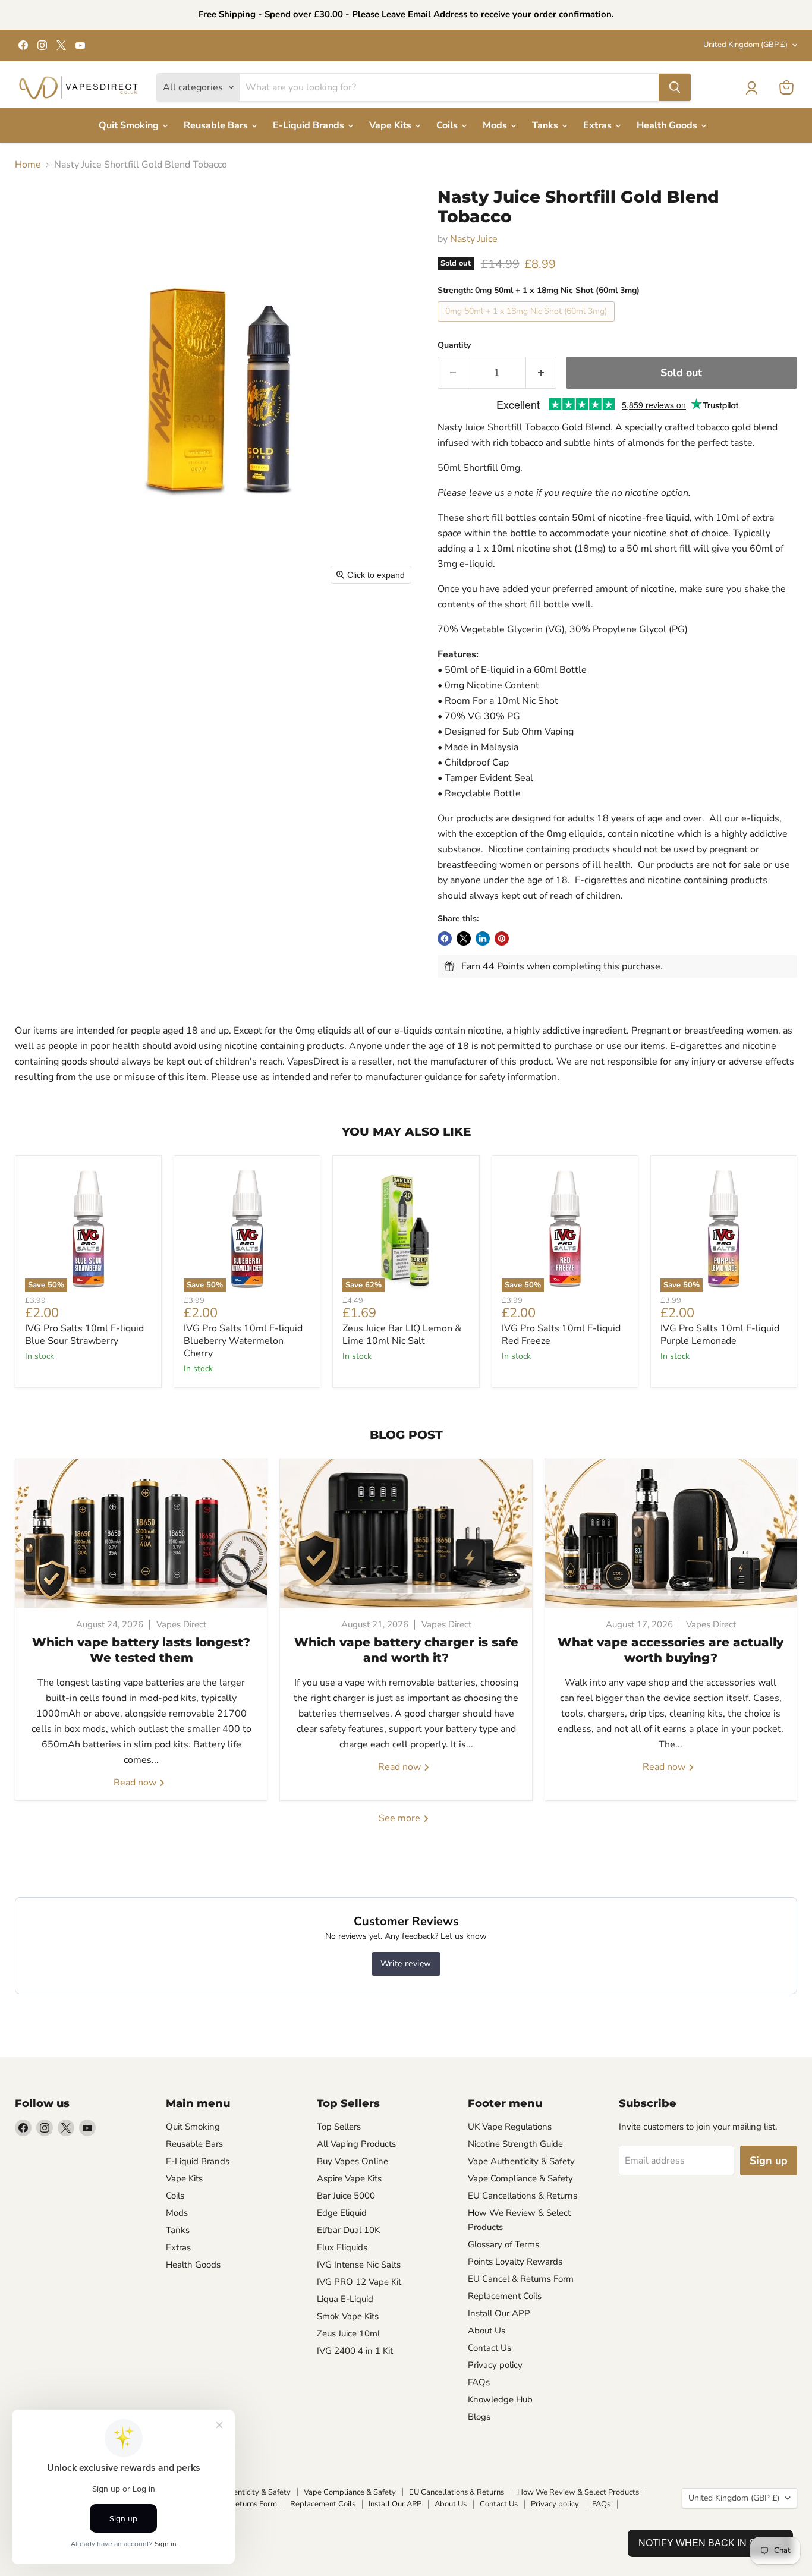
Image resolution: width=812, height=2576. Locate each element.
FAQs (479, 2382)
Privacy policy (495, 2365)
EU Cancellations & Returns (523, 2196)
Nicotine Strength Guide (515, 2144)
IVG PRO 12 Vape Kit (359, 2282)
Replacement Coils (505, 2296)
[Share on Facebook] (445, 939)
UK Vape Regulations (510, 2127)
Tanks (546, 125)
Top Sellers (339, 2127)
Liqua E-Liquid (345, 2299)
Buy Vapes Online (353, 2161)
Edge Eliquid (342, 2213)
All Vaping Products (356, 2144)
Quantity (454, 345)
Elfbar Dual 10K (348, 2230)
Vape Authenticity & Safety (521, 2161)
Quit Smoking (130, 125)
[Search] (675, 87)
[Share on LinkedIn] (483, 939)
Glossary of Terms (503, 2244)
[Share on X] (464, 939)
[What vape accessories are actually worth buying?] (671, 1533)
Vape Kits (391, 125)
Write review (406, 1964)
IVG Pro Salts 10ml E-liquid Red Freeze (561, 1335)
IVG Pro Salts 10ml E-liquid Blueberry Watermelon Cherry (243, 1341)
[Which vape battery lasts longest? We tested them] (141, 1533)
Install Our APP (499, 2313)
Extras (599, 125)
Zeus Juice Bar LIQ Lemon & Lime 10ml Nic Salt (402, 1335)
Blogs (479, 2417)
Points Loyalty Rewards (515, 2262)
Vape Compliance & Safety (520, 2178)
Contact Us (490, 2348)
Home (28, 165)
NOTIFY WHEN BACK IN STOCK (710, 2543)
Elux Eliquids (342, 2247)
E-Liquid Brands (310, 125)
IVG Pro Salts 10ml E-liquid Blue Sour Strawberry (84, 1335)
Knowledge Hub (500, 2399)
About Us (487, 2331)
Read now (136, 1783)
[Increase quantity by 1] (541, 373)
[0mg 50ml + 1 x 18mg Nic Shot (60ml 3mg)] (528, 325)
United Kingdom (745, 45)
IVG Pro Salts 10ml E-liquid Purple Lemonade (720, 1335)
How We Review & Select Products (578, 2492)
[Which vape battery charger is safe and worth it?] (406, 1533)
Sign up (769, 2161)
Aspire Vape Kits (349, 2178)
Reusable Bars (217, 125)
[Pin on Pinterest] (502, 939)
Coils (448, 125)
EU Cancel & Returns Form (521, 2279)
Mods (496, 125)
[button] (751, 88)
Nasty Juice (474, 239)
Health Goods (668, 125)
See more (401, 1818)
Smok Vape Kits (348, 2316)
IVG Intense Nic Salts (359, 2265)
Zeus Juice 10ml (348, 2333)
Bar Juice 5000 (346, 2196)
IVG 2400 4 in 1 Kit (355, 2351)
